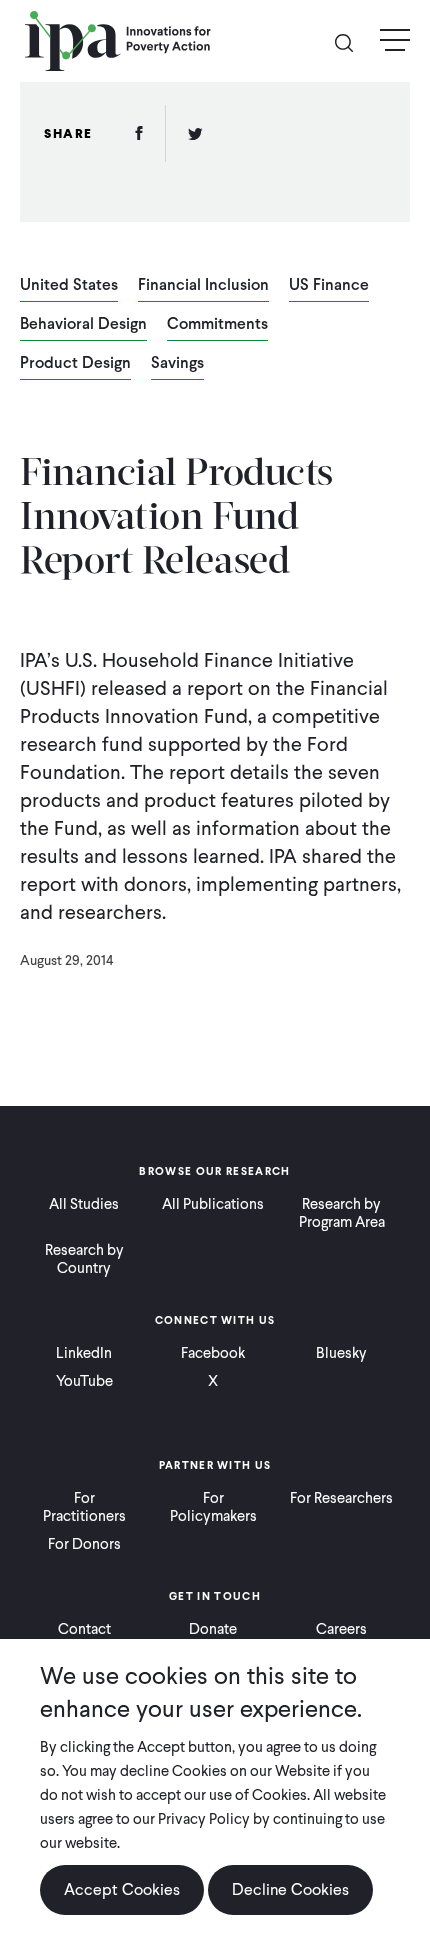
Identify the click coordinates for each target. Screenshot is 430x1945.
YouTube (84, 1381)
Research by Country (84, 1259)
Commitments (217, 325)
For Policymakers (213, 1507)
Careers (341, 1629)
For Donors (84, 1544)
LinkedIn (84, 1353)
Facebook (213, 1353)
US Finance (329, 286)
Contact (84, 1629)
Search (352, 41)
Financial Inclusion (203, 286)
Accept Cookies (122, 1889)
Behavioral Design (83, 325)
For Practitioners (84, 1507)
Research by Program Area (342, 1213)
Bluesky (341, 1353)
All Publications (213, 1204)
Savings (177, 364)
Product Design (75, 364)
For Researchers (341, 1498)
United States (69, 286)
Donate (213, 1629)
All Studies (84, 1204)
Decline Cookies (290, 1889)
